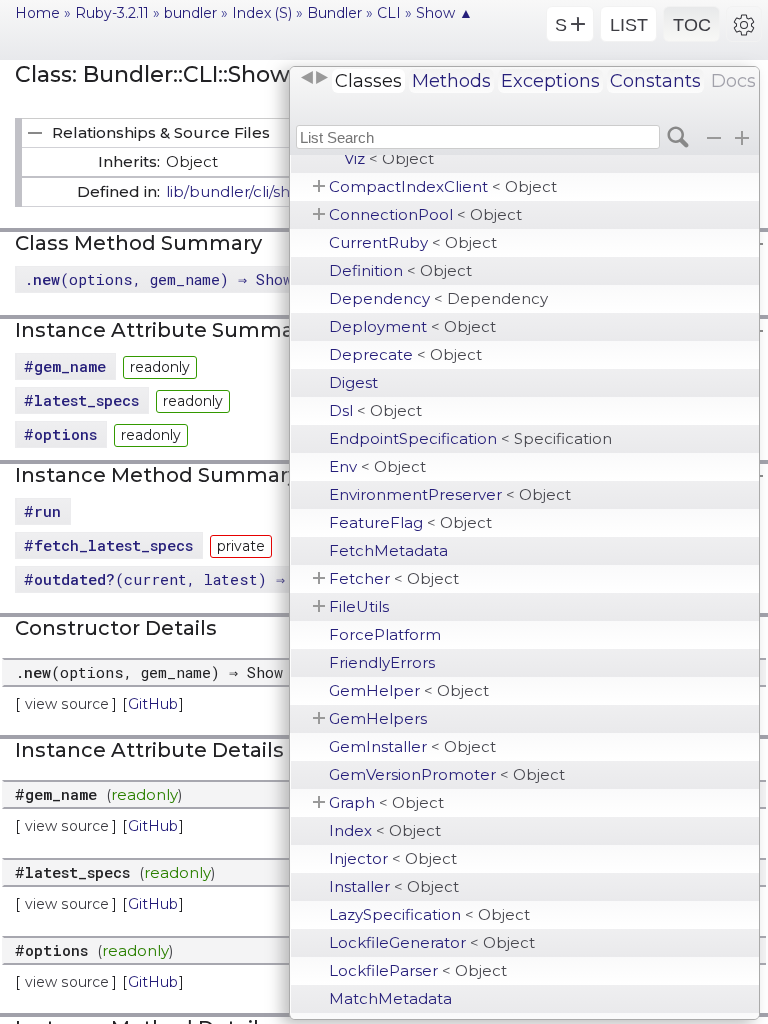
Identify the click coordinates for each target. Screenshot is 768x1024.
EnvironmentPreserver (450, 494)
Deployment (412, 326)
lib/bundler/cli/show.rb (249, 191)
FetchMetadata (388, 550)
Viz (389, 158)
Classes (368, 81)
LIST (629, 25)
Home (37, 13)
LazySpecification (429, 914)
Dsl (375, 410)
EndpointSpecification (470, 438)
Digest (353, 382)
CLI (389, 13)
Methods (451, 81)
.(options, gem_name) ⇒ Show (158, 279)
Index (385, 830)
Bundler (334, 13)
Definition (400, 270)
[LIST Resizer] (314, 78)
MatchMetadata (390, 998)
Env (377, 466)
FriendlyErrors (382, 662)
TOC (692, 25)
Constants (655, 81)
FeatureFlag (410, 522)
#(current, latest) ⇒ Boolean (190, 579)
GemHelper (409, 690)
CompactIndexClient (443, 186)
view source (67, 704)
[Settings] (744, 24)
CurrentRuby (413, 242)
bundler (190, 13)
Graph (386, 802)
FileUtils (359, 606)
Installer (394, 886)
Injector (393, 858)
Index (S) (262, 13)
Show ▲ (444, 13)
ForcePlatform (385, 634)
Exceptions (550, 81)
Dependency (438, 298)
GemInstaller (412, 746)
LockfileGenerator (432, 942)
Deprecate (405, 354)
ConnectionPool (425, 214)
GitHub (153, 704)
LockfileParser (418, 970)
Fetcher (394, 578)
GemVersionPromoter (447, 774)
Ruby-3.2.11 (112, 13)
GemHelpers (378, 718)
